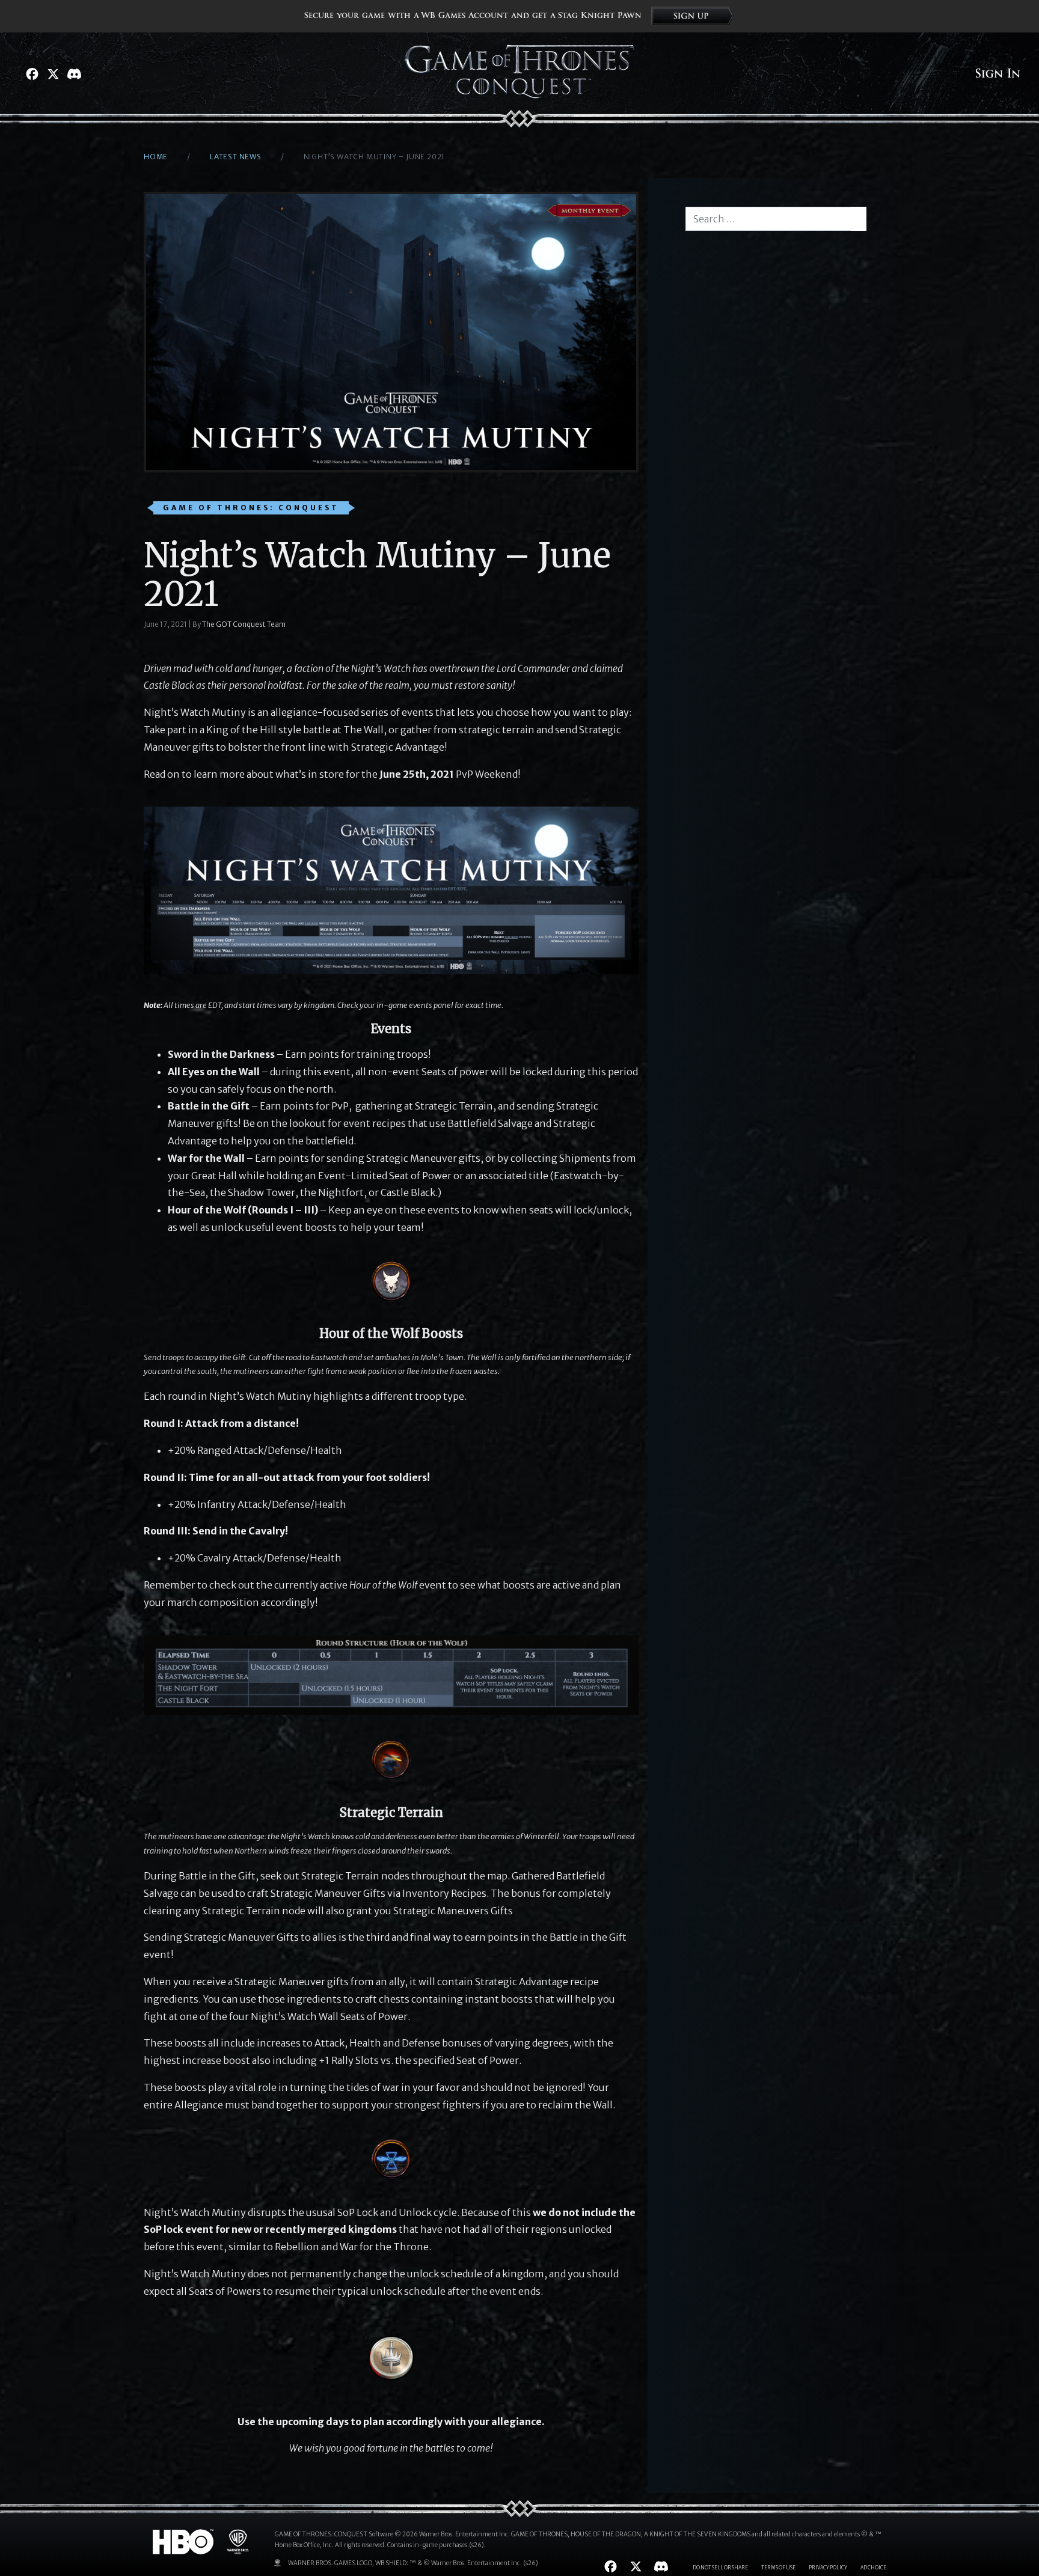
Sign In (998, 74)
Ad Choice (873, 2568)
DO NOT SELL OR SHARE (720, 2568)
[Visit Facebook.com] (32, 74)
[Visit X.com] (53, 74)
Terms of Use (778, 2568)
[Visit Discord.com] (74, 74)
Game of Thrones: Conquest (251, 508)
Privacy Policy (828, 2568)
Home (156, 157)
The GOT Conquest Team (244, 624)
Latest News (236, 157)
